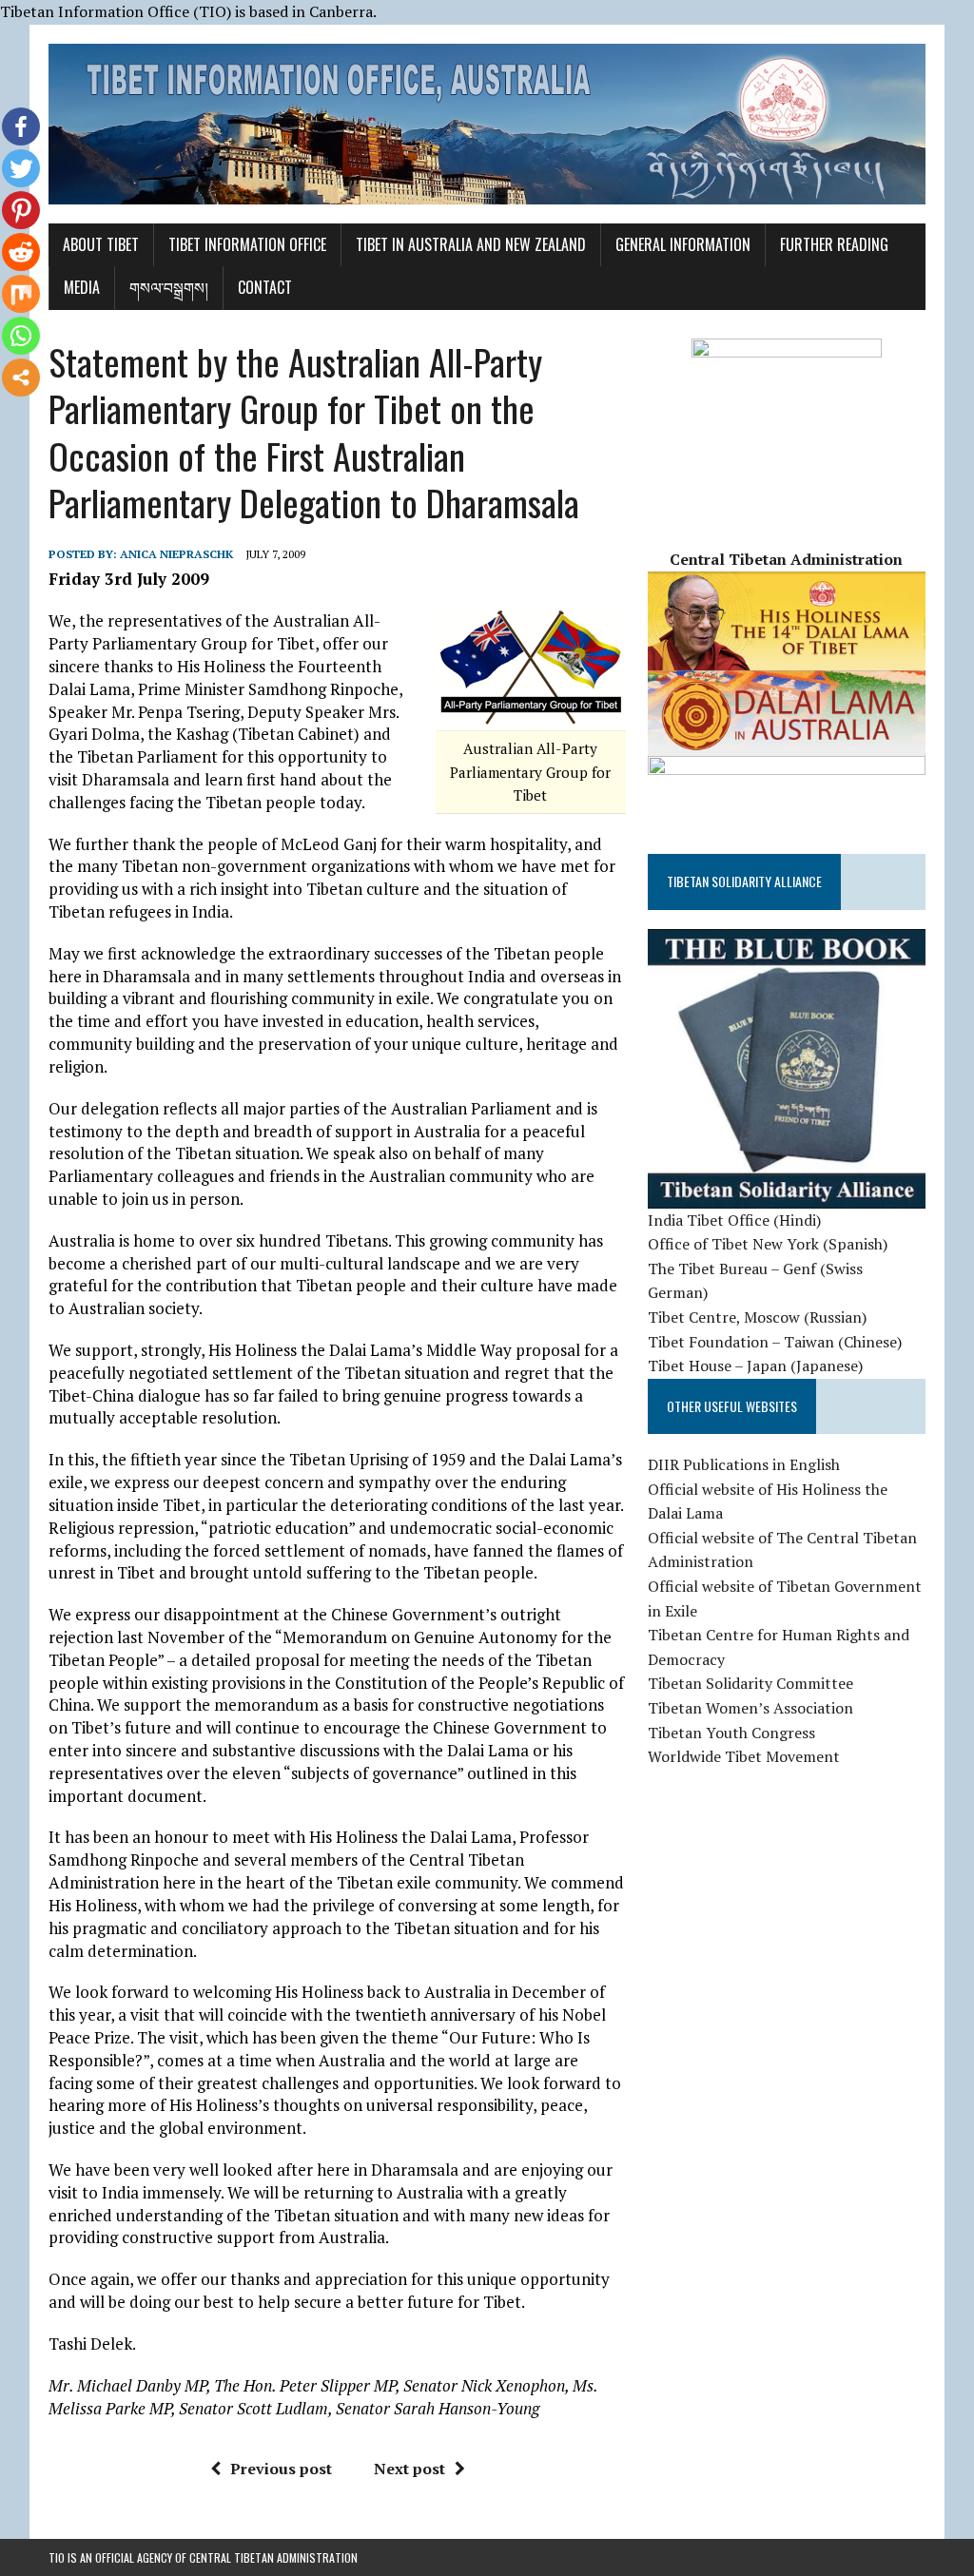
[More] (21, 378)
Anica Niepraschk (176, 554)
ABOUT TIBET (101, 244)
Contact (265, 287)
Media (82, 287)
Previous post (281, 2469)
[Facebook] (21, 126)
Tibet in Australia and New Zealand (471, 244)
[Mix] (21, 294)
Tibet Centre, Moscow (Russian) (757, 1317)
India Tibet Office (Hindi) (734, 1220)
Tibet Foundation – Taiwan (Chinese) (775, 1342)
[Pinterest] (21, 210)
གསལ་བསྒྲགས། (169, 287)
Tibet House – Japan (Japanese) (755, 1365)
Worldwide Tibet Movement (744, 1756)
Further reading (834, 244)
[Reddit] (21, 252)
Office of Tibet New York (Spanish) (768, 1244)
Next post (409, 2469)
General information (683, 244)
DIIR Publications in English (744, 1464)
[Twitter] (21, 168)
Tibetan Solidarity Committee (750, 1683)
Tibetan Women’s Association (750, 1708)
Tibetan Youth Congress (731, 1733)
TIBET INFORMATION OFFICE (247, 244)
